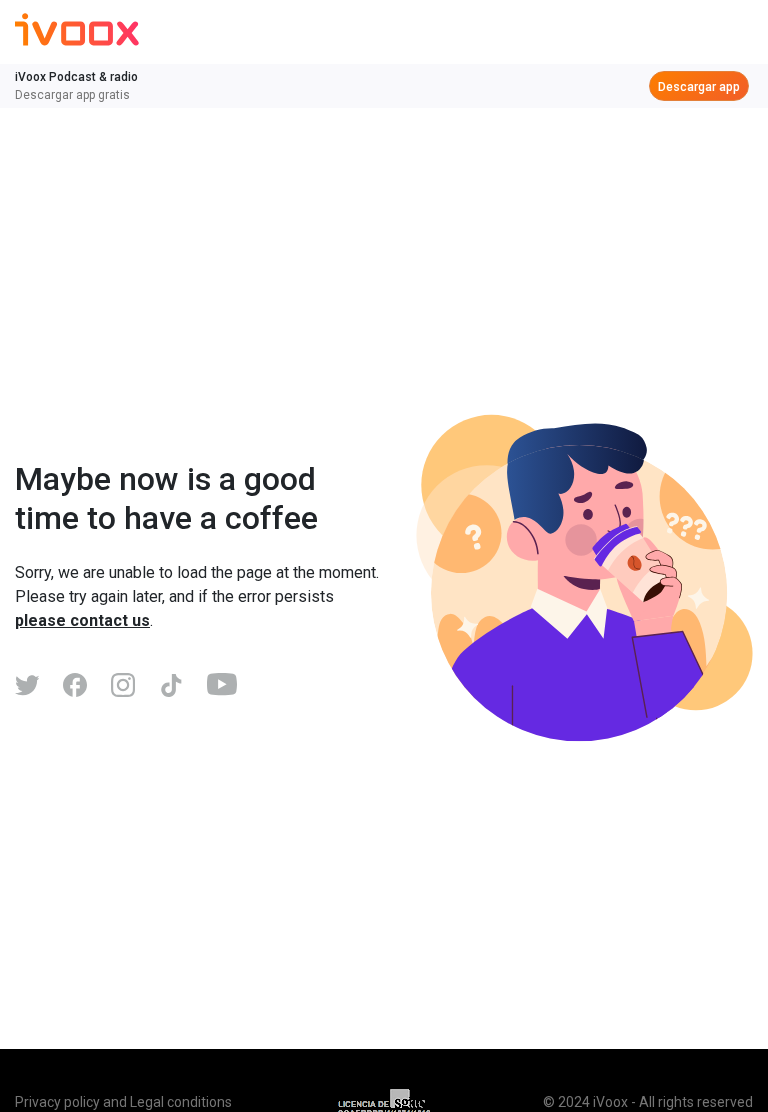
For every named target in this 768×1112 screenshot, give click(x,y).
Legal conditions (181, 1102)
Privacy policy (57, 1102)
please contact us (82, 620)
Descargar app (699, 87)
